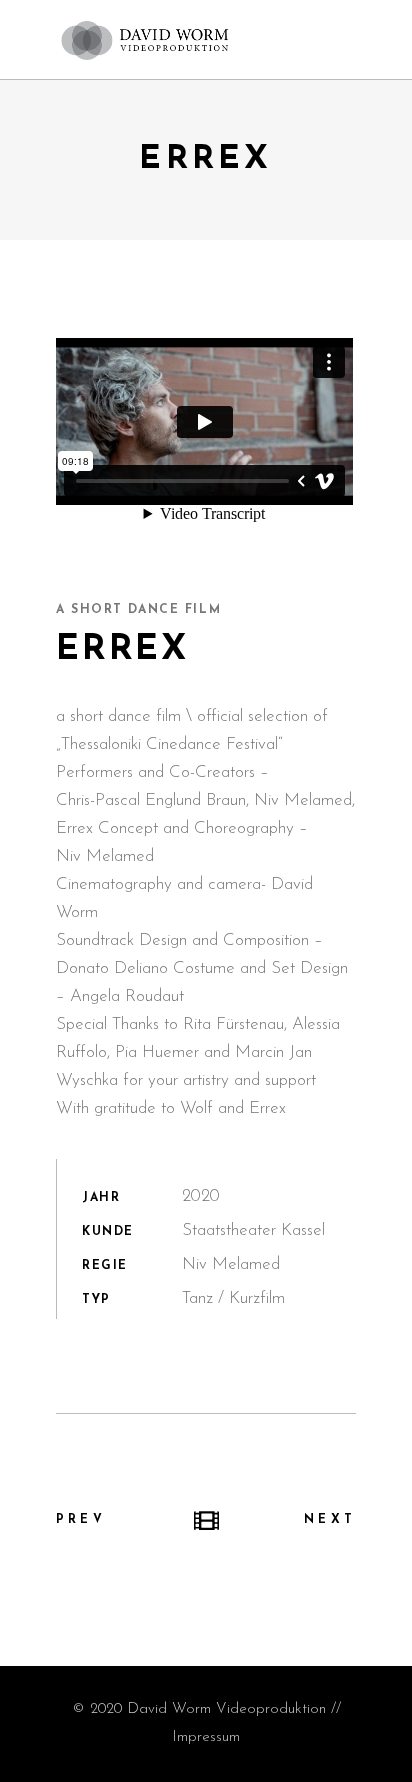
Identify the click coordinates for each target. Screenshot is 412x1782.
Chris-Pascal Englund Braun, (152, 800)
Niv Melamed (303, 800)
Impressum (206, 1737)
